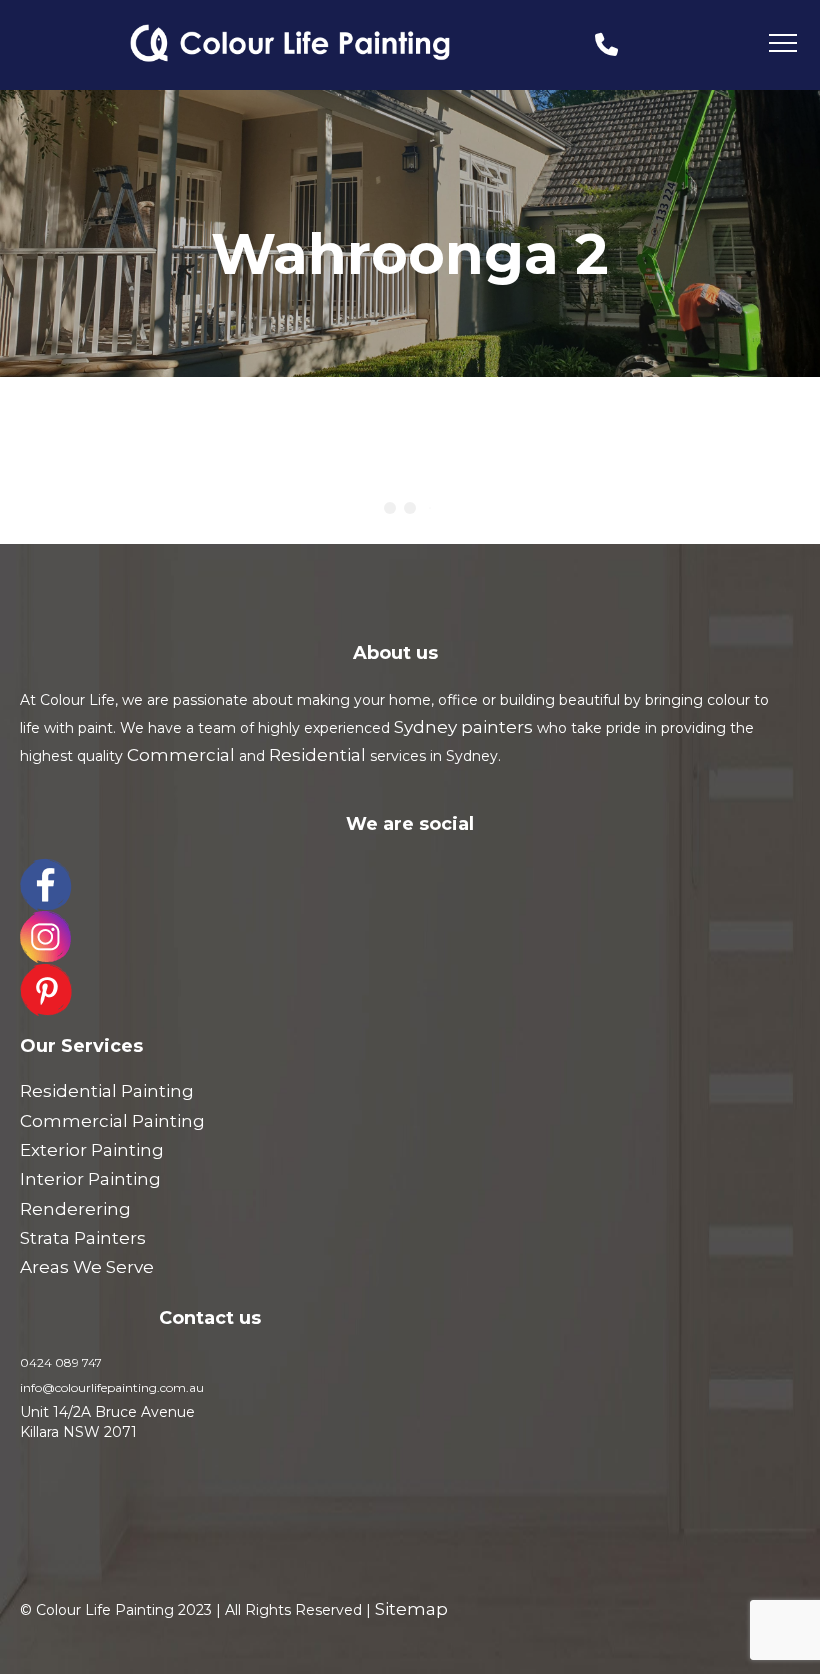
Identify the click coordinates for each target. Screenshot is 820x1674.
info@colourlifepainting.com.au (112, 1387)
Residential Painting (107, 1091)
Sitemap (411, 1609)
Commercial (181, 755)
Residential (317, 755)
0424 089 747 (61, 1362)
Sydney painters (463, 727)
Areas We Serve (87, 1267)
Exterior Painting (92, 1150)
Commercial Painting (112, 1121)
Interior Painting (90, 1179)
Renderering (75, 1209)
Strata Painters (83, 1238)
